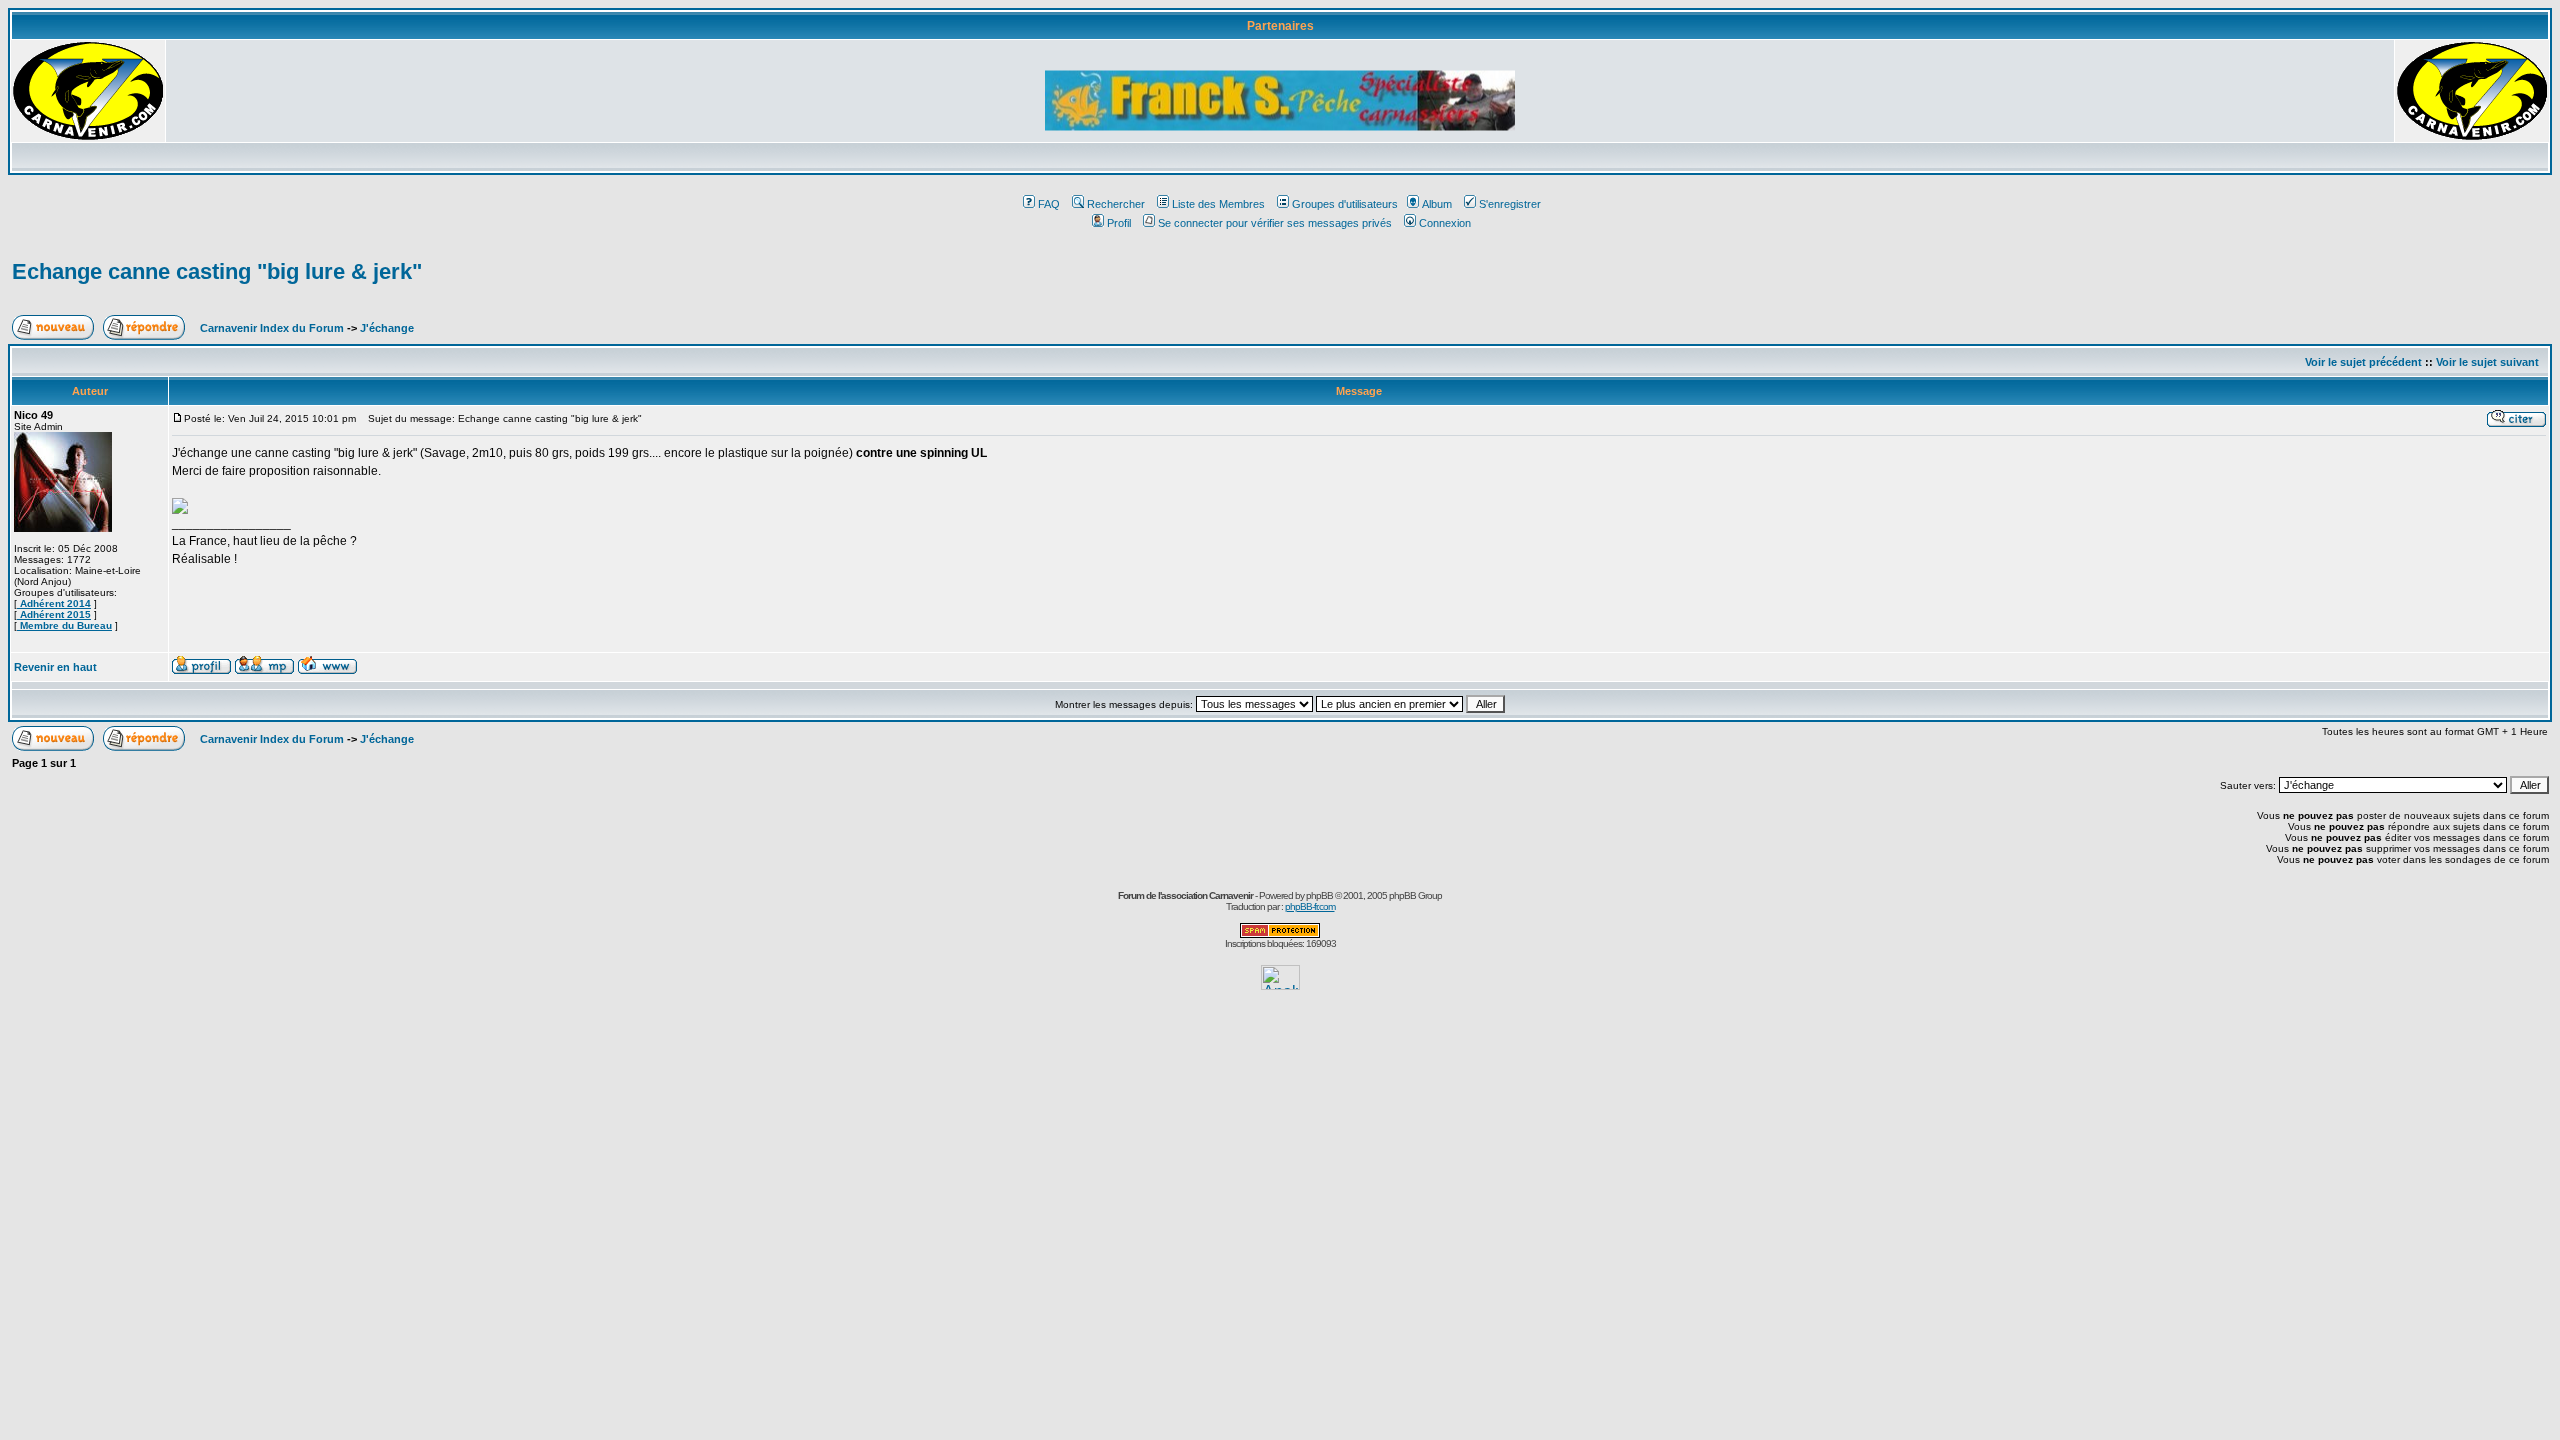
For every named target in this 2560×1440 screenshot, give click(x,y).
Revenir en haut (55, 667)
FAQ (1049, 204)
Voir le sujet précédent (2363, 362)
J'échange (387, 328)
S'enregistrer (1510, 204)
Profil (1119, 223)
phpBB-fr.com (1310, 906)
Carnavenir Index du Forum (272, 328)
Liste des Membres (1218, 204)
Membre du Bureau (64, 625)
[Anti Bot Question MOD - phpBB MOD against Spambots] (1280, 934)
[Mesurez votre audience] (1280, 984)
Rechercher (1116, 204)
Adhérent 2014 (54, 603)
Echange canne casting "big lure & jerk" (217, 271)
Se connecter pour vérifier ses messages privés (1275, 223)
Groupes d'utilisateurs (1345, 204)
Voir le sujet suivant (2487, 362)
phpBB (1319, 895)
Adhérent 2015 (54, 614)
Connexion (1445, 223)
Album (1437, 204)
